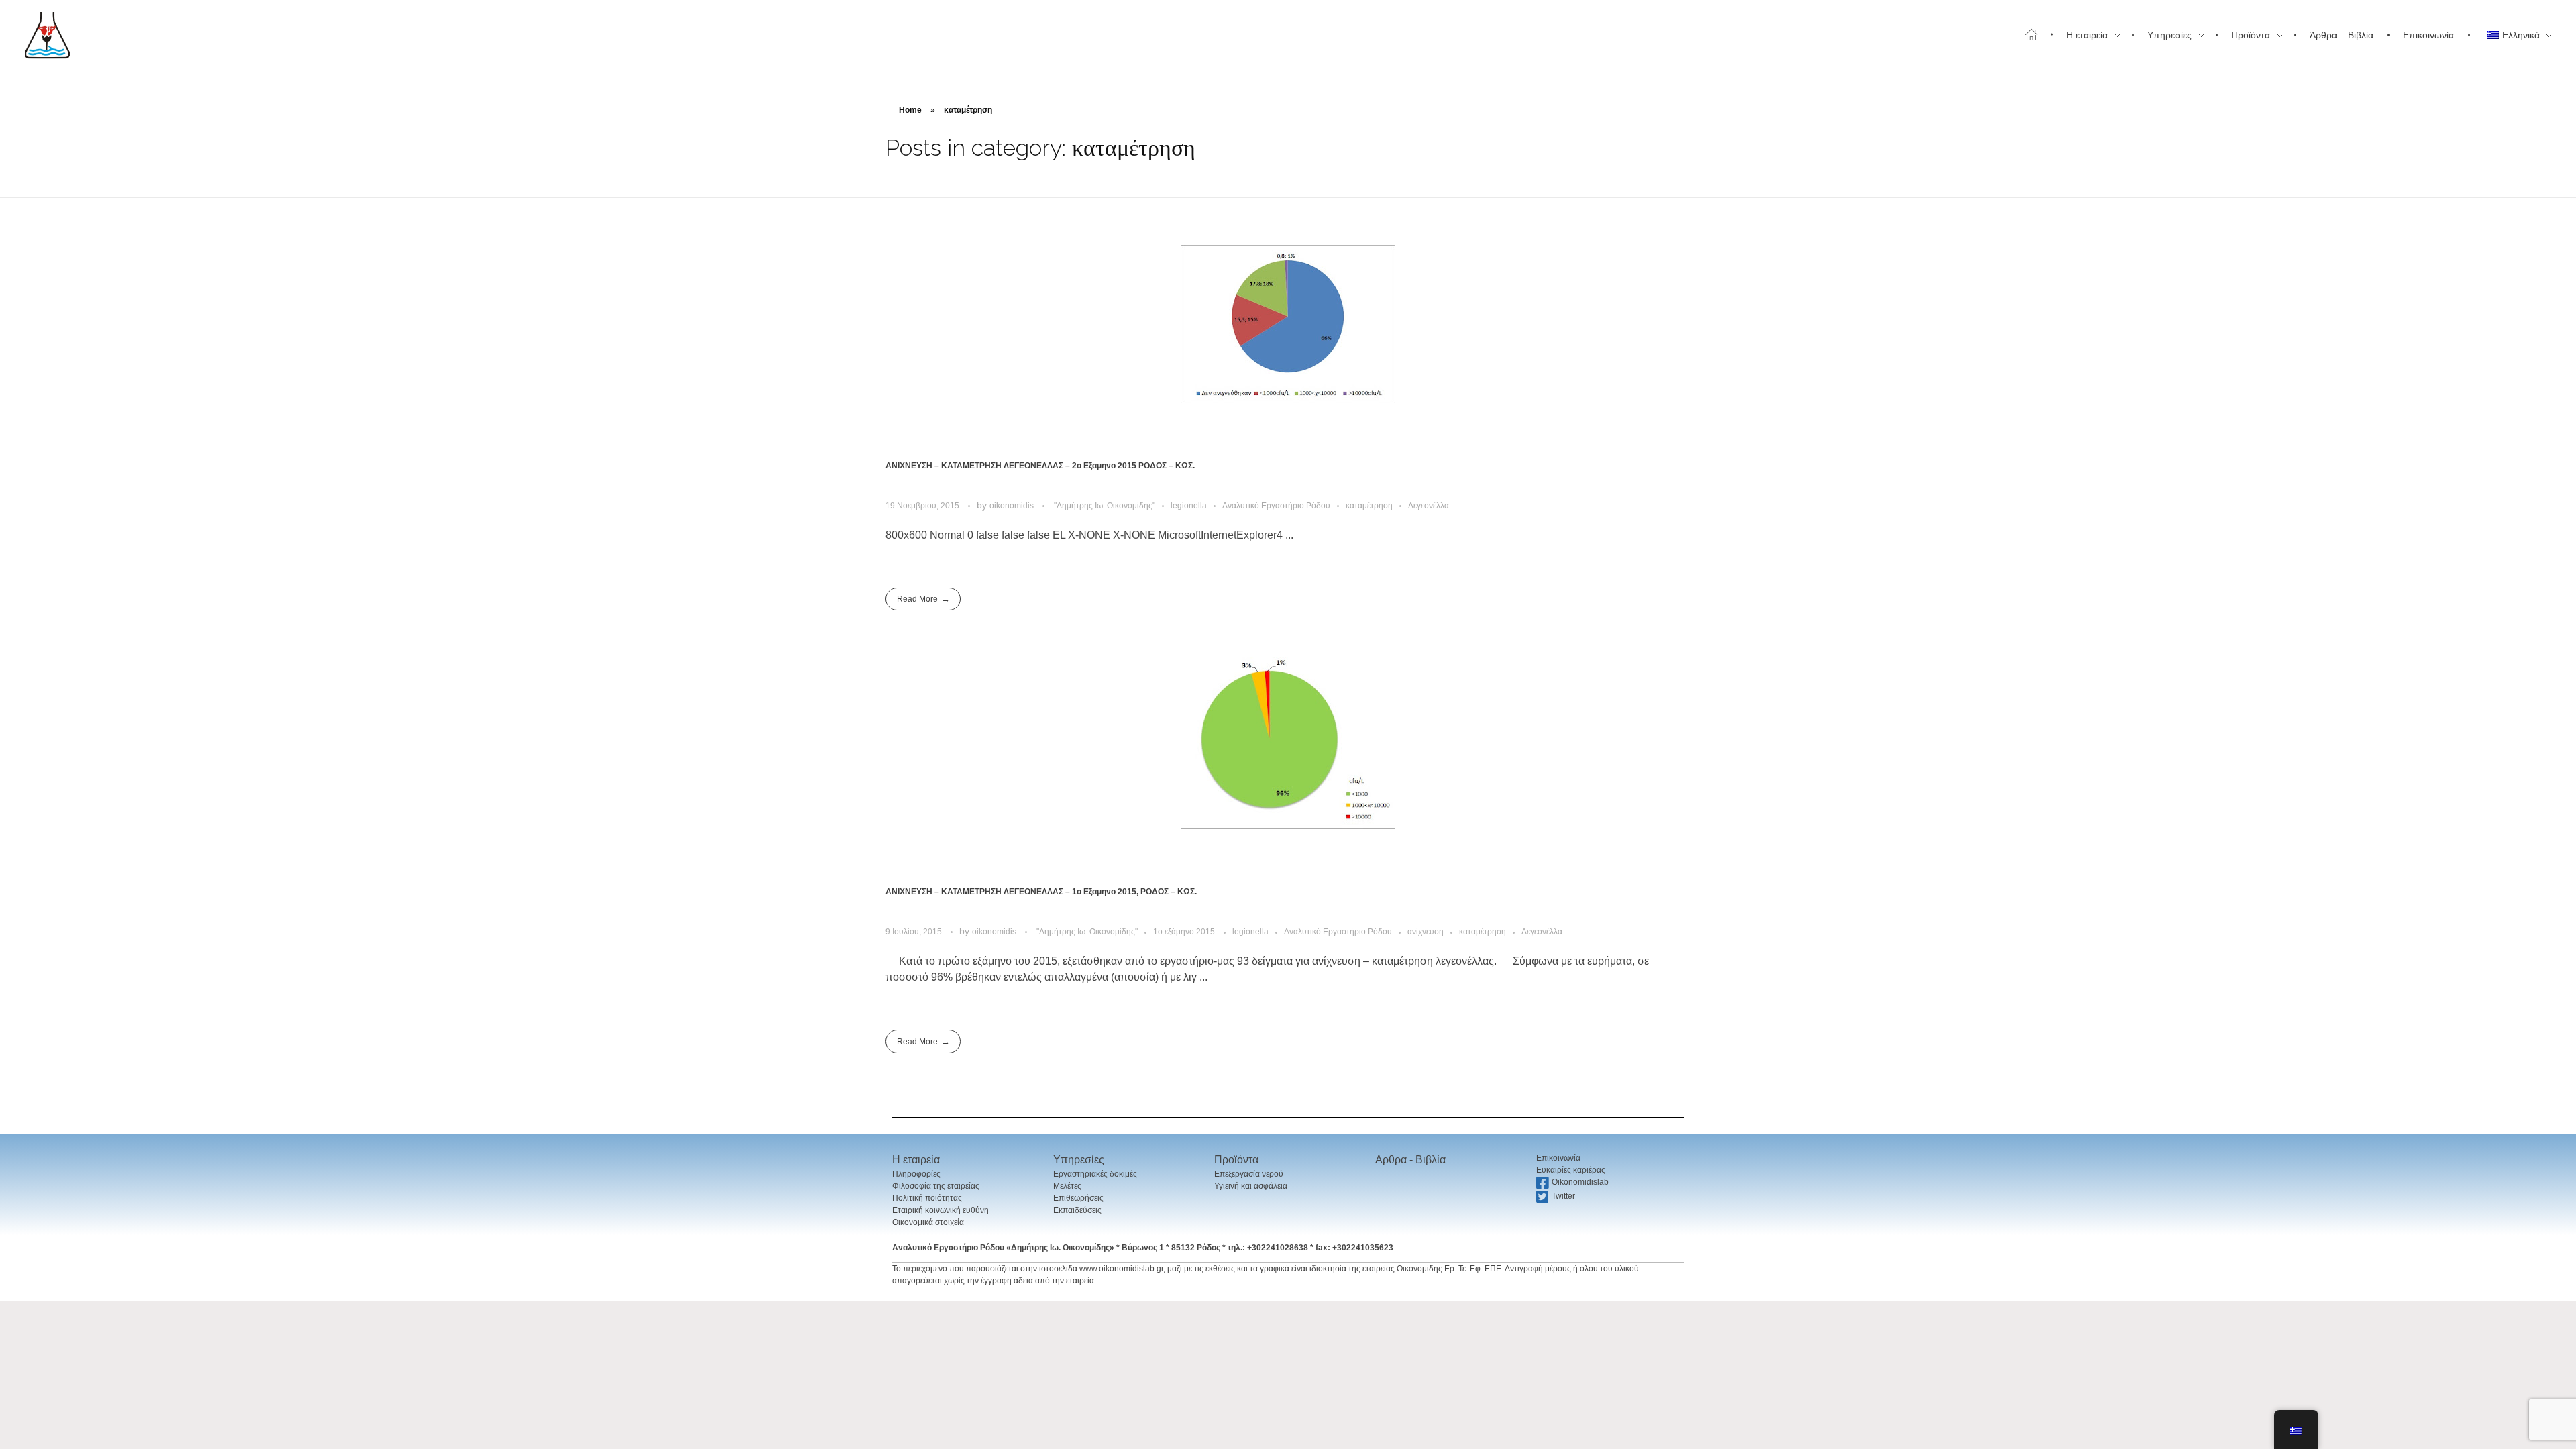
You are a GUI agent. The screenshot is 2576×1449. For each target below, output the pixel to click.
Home (910, 110)
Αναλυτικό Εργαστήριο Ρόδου (1276, 506)
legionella (1189, 506)
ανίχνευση (1426, 932)
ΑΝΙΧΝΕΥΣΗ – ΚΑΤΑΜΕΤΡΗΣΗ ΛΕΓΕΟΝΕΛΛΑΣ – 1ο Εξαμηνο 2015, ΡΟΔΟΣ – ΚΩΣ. (1041, 892)
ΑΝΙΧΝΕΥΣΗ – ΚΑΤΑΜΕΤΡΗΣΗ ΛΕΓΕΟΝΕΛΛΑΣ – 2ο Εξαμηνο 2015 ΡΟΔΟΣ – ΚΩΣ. (1040, 466)
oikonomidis (1013, 506)
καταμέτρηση (1369, 506)
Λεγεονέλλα (1429, 506)
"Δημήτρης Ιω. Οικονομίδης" (1105, 506)
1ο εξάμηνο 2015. (1185, 932)
